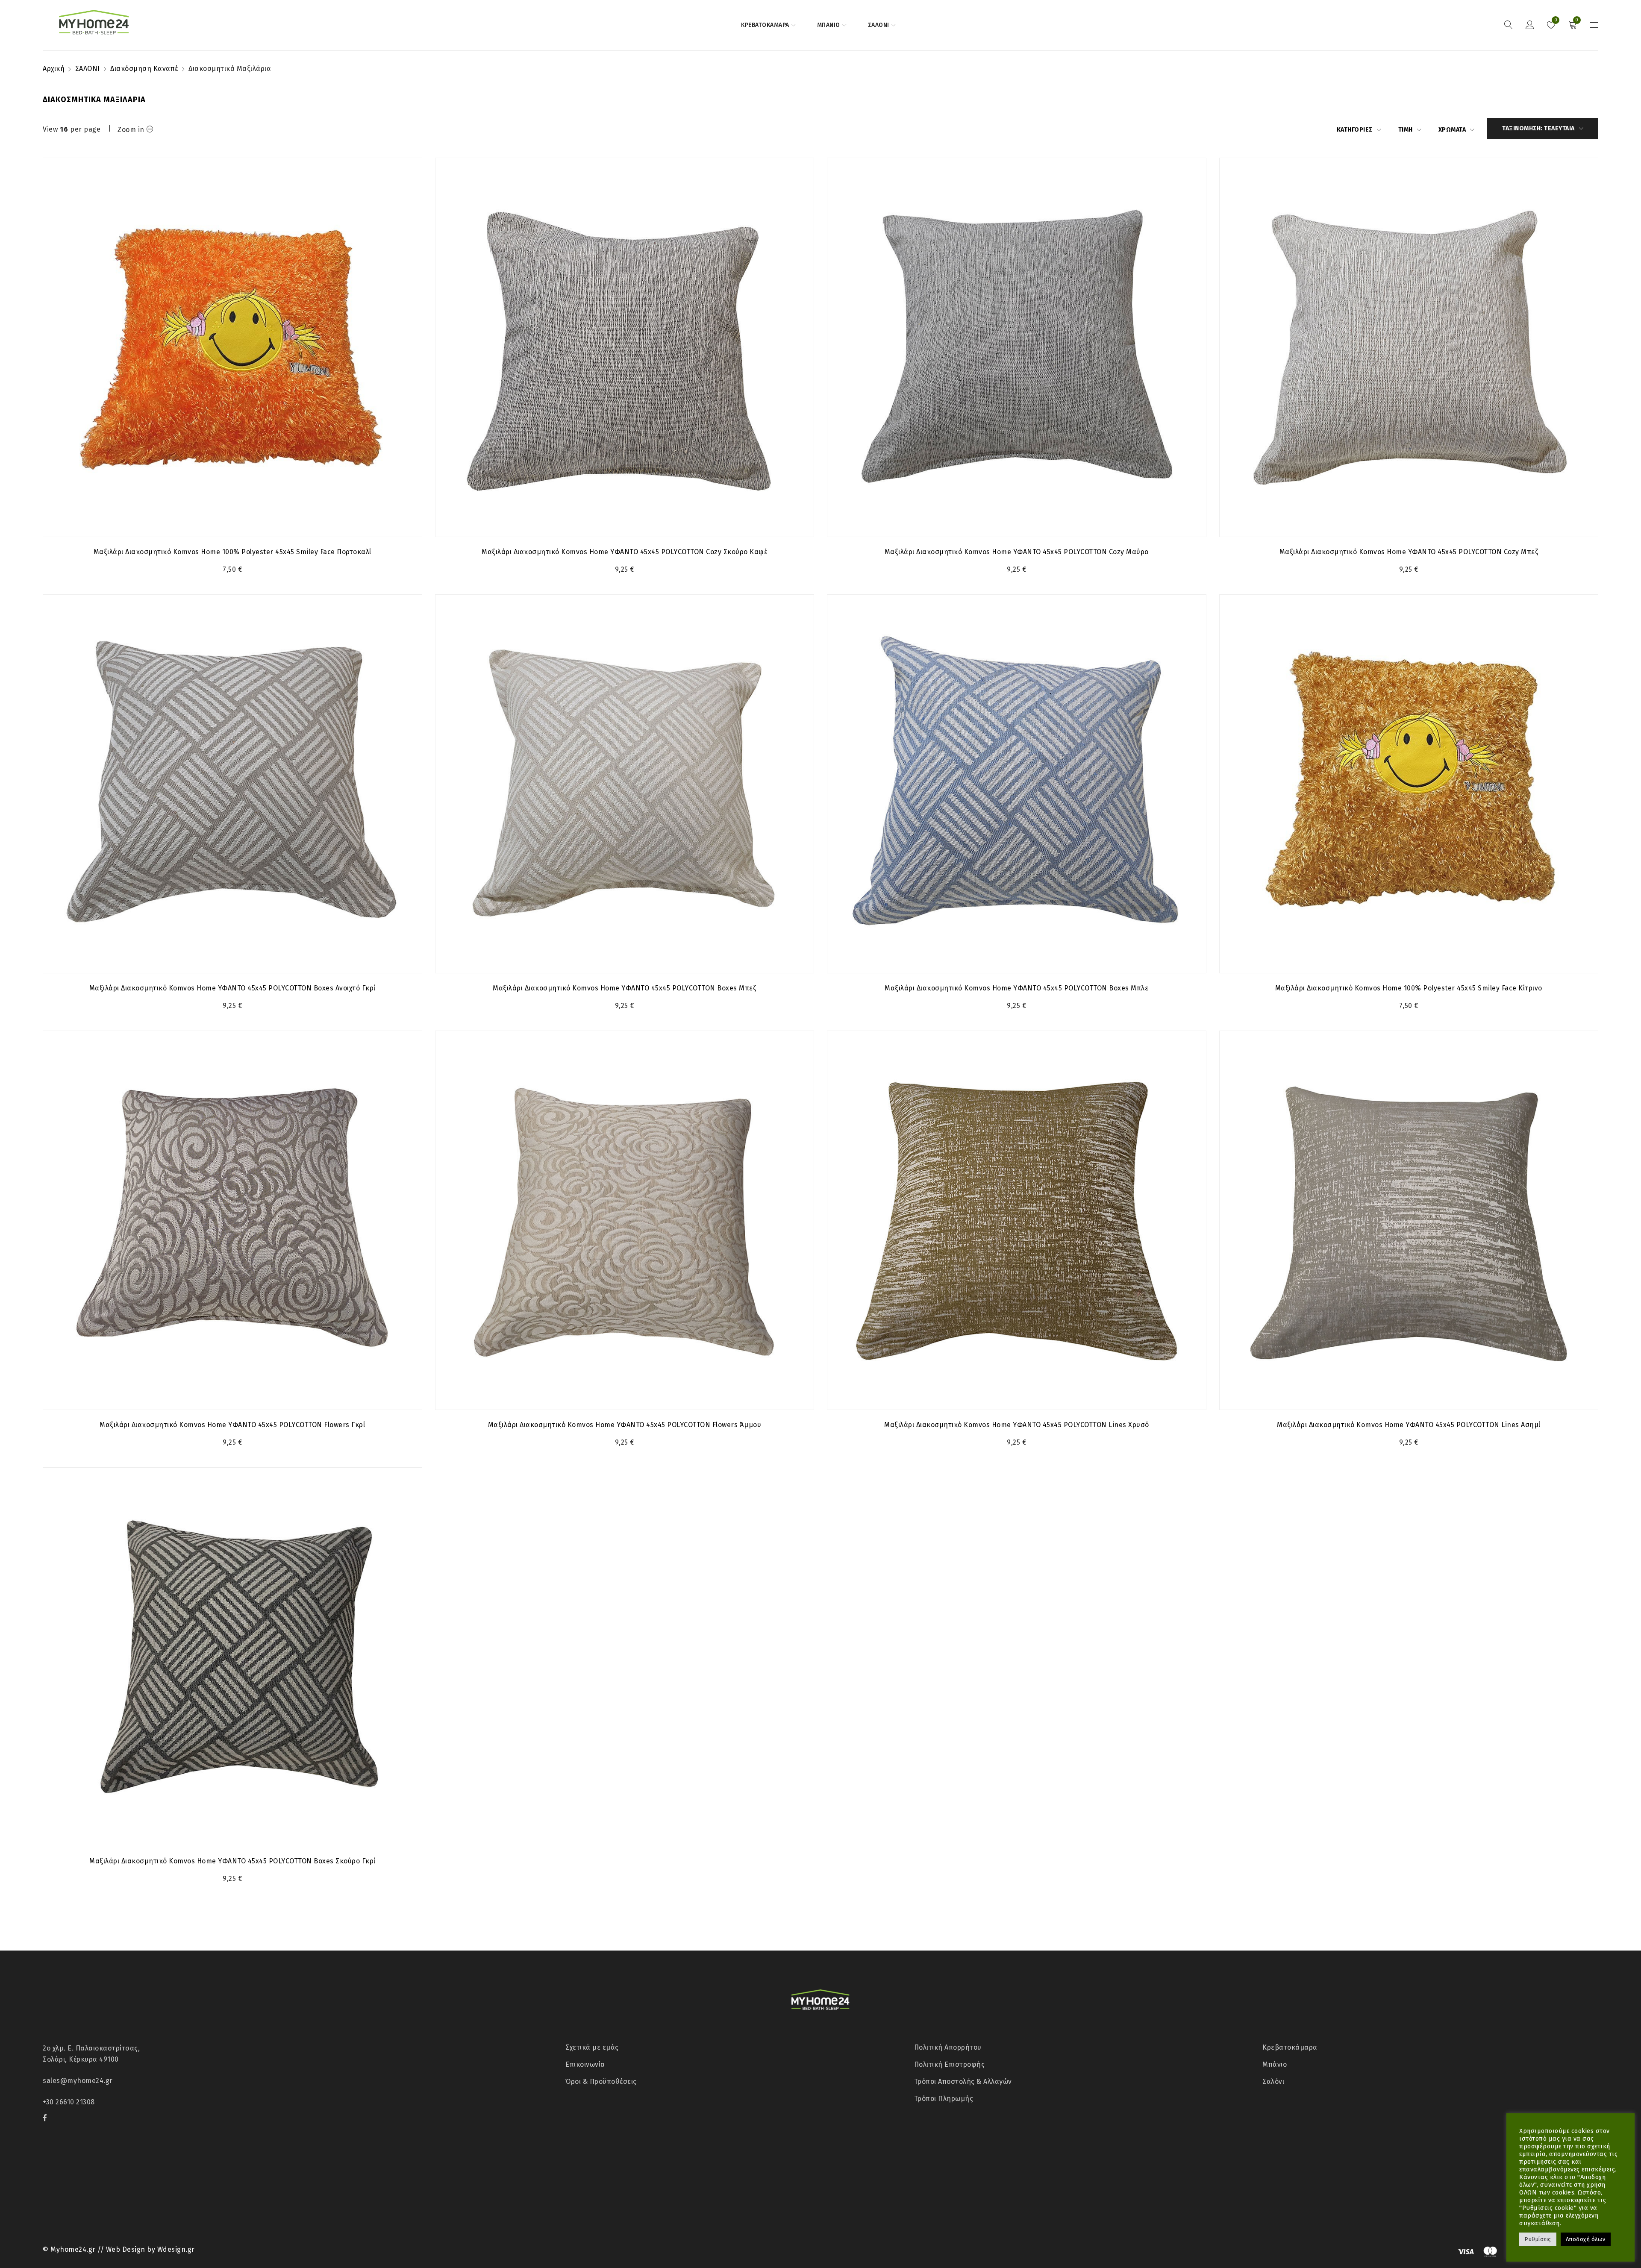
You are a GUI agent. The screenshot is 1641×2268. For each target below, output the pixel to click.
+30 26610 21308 (69, 2102)
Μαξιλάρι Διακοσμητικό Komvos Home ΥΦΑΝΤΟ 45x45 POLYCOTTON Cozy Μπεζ (1409, 552)
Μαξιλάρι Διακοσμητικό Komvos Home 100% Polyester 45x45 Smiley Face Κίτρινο (1409, 988)
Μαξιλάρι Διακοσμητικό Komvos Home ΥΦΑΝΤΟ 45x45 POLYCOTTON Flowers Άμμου (625, 1425)
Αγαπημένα (1555, 20)
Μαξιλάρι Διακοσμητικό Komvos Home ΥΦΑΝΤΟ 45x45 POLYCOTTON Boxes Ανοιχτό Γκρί (232, 988)
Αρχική (54, 69)
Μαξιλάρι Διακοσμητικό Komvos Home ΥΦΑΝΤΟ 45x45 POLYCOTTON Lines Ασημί (1409, 1425)
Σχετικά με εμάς (592, 2047)
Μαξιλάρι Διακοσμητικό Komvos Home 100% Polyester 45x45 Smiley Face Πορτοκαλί (232, 552)
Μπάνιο (1275, 2064)
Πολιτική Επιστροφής (950, 2064)
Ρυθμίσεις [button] (1538, 2239)
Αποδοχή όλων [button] (1586, 2239)
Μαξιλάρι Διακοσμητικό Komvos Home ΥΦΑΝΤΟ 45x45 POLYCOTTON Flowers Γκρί (232, 1425)
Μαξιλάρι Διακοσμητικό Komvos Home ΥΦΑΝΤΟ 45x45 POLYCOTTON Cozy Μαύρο (1017, 552)
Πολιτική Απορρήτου (948, 2047)
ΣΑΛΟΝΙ (88, 69)
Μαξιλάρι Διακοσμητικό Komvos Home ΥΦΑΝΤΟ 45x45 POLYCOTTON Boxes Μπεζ (624, 988)
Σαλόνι (1273, 2081)
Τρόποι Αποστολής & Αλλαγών (963, 2081)
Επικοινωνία (585, 2064)
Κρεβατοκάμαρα (1290, 2047)
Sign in (1530, 25)
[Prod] (232, 347)
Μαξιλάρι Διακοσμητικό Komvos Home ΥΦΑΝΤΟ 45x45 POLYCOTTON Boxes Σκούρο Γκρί (232, 1861)
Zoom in (131, 130)
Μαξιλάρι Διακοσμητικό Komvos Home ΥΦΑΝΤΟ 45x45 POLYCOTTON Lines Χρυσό (1017, 1425)
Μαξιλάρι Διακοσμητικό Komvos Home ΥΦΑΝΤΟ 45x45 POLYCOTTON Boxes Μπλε (1016, 988)
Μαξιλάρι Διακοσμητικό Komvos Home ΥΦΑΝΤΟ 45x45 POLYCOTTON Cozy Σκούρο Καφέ (624, 552)
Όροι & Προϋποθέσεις (601, 2081)
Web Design (126, 2249)
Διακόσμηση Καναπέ (144, 69)
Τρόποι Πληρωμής (944, 2099)
